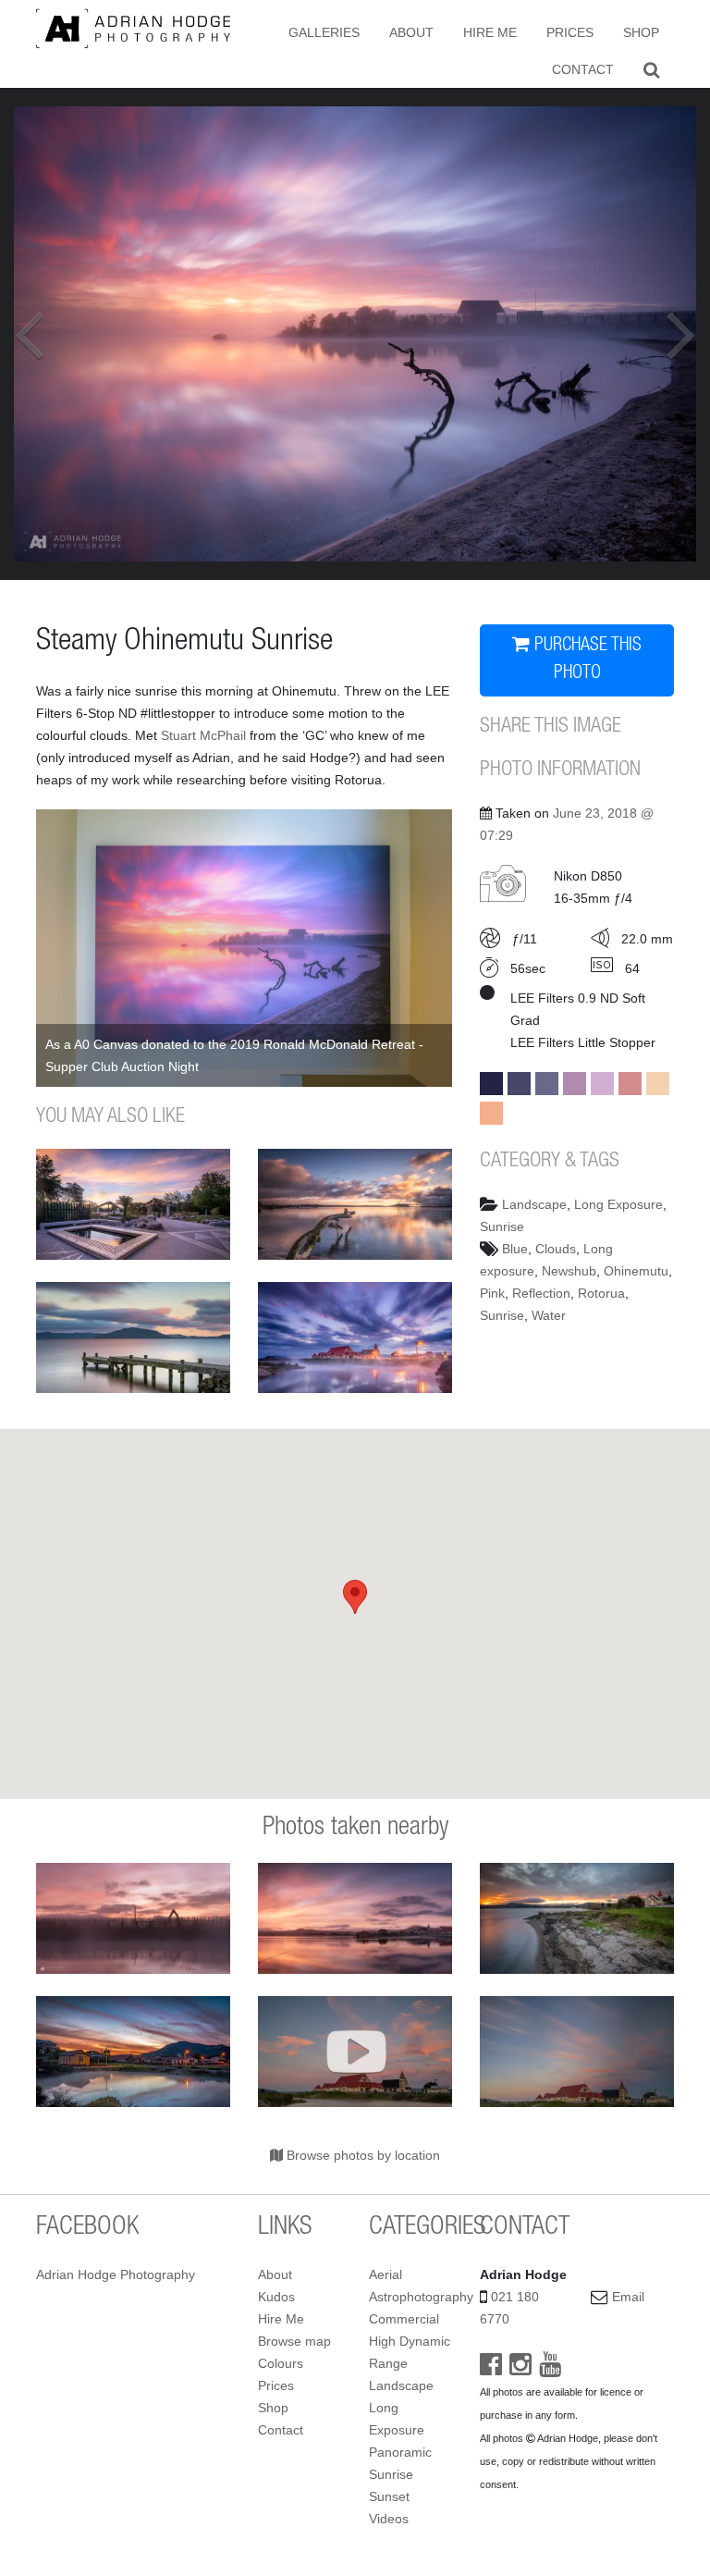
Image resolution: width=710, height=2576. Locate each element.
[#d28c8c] (630, 1084)
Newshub (569, 1271)
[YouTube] (550, 2369)
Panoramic (400, 2452)
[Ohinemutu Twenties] (355, 1337)
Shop (641, 32)
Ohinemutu (636, 1271)
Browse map (294, 2341)
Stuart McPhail (203, 735)
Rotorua (601, 1293)
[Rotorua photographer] (133, 28)
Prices (570, 32)
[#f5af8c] (491, 1113)
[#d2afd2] (602, 1084)
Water (549, 1315)
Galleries (324, 32)
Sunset (389, 2496)
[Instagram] (520, 2369)
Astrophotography (421, 2297)
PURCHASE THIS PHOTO (586, 660)
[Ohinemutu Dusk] (133, 2052)
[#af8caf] (575, 1084)
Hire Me (490, 32)
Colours (281, 2363)
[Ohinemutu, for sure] (577, 1918)
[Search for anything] (651, 69)
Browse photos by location (361, 2155)
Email (628, 2297)
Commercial (404, 2319)
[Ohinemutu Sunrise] (133, 1918)
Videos (389, 2519)
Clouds (556, 1249)
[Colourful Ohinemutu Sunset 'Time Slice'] (577, 2052)
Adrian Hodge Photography (116, 2274)
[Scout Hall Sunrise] (133, 1337)
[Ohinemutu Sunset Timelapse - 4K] (355, 2052)
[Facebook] (491, 2369)
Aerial (386, 2274)
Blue (515, 1249)
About (411, 32)
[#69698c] (547, 1084)
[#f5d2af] (658, 1084)
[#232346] (491, 1084)
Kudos (276, 2297)
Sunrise (502, 1226)
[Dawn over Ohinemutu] (355, 1918)
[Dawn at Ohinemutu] (355, 1204)
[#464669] (519, 1084)
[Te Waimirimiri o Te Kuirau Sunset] (133, 1204)
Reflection (541, 1293)
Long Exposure (618, 1204)
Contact (583, 69)
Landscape (534, 1204)
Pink (492, 1293)
